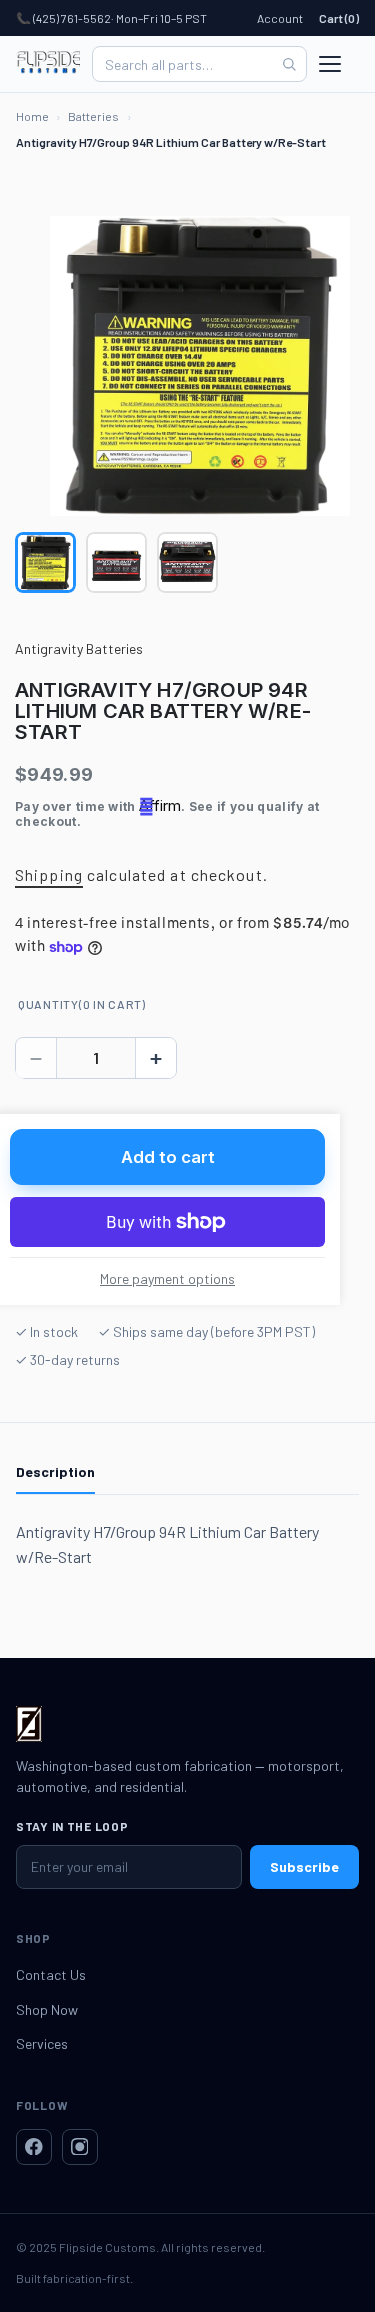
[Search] (289, 64)
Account (280, 18)
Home (32, 116)
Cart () (339, 18)
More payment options (167, 1278)
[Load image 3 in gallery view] (187, 562)
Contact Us (51, 1974)
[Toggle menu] (339, 64)
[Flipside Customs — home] (48, 64)
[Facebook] (34, 2147)
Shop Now (47, 2009)
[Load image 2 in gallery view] (116, 562)
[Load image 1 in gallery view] (45, 562)
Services (42, 2043)
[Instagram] (80, 2147)
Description (55, 1471)
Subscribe (304, 1866)
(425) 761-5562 (72, 18)
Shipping (49, 874)
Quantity (82, 1004)
